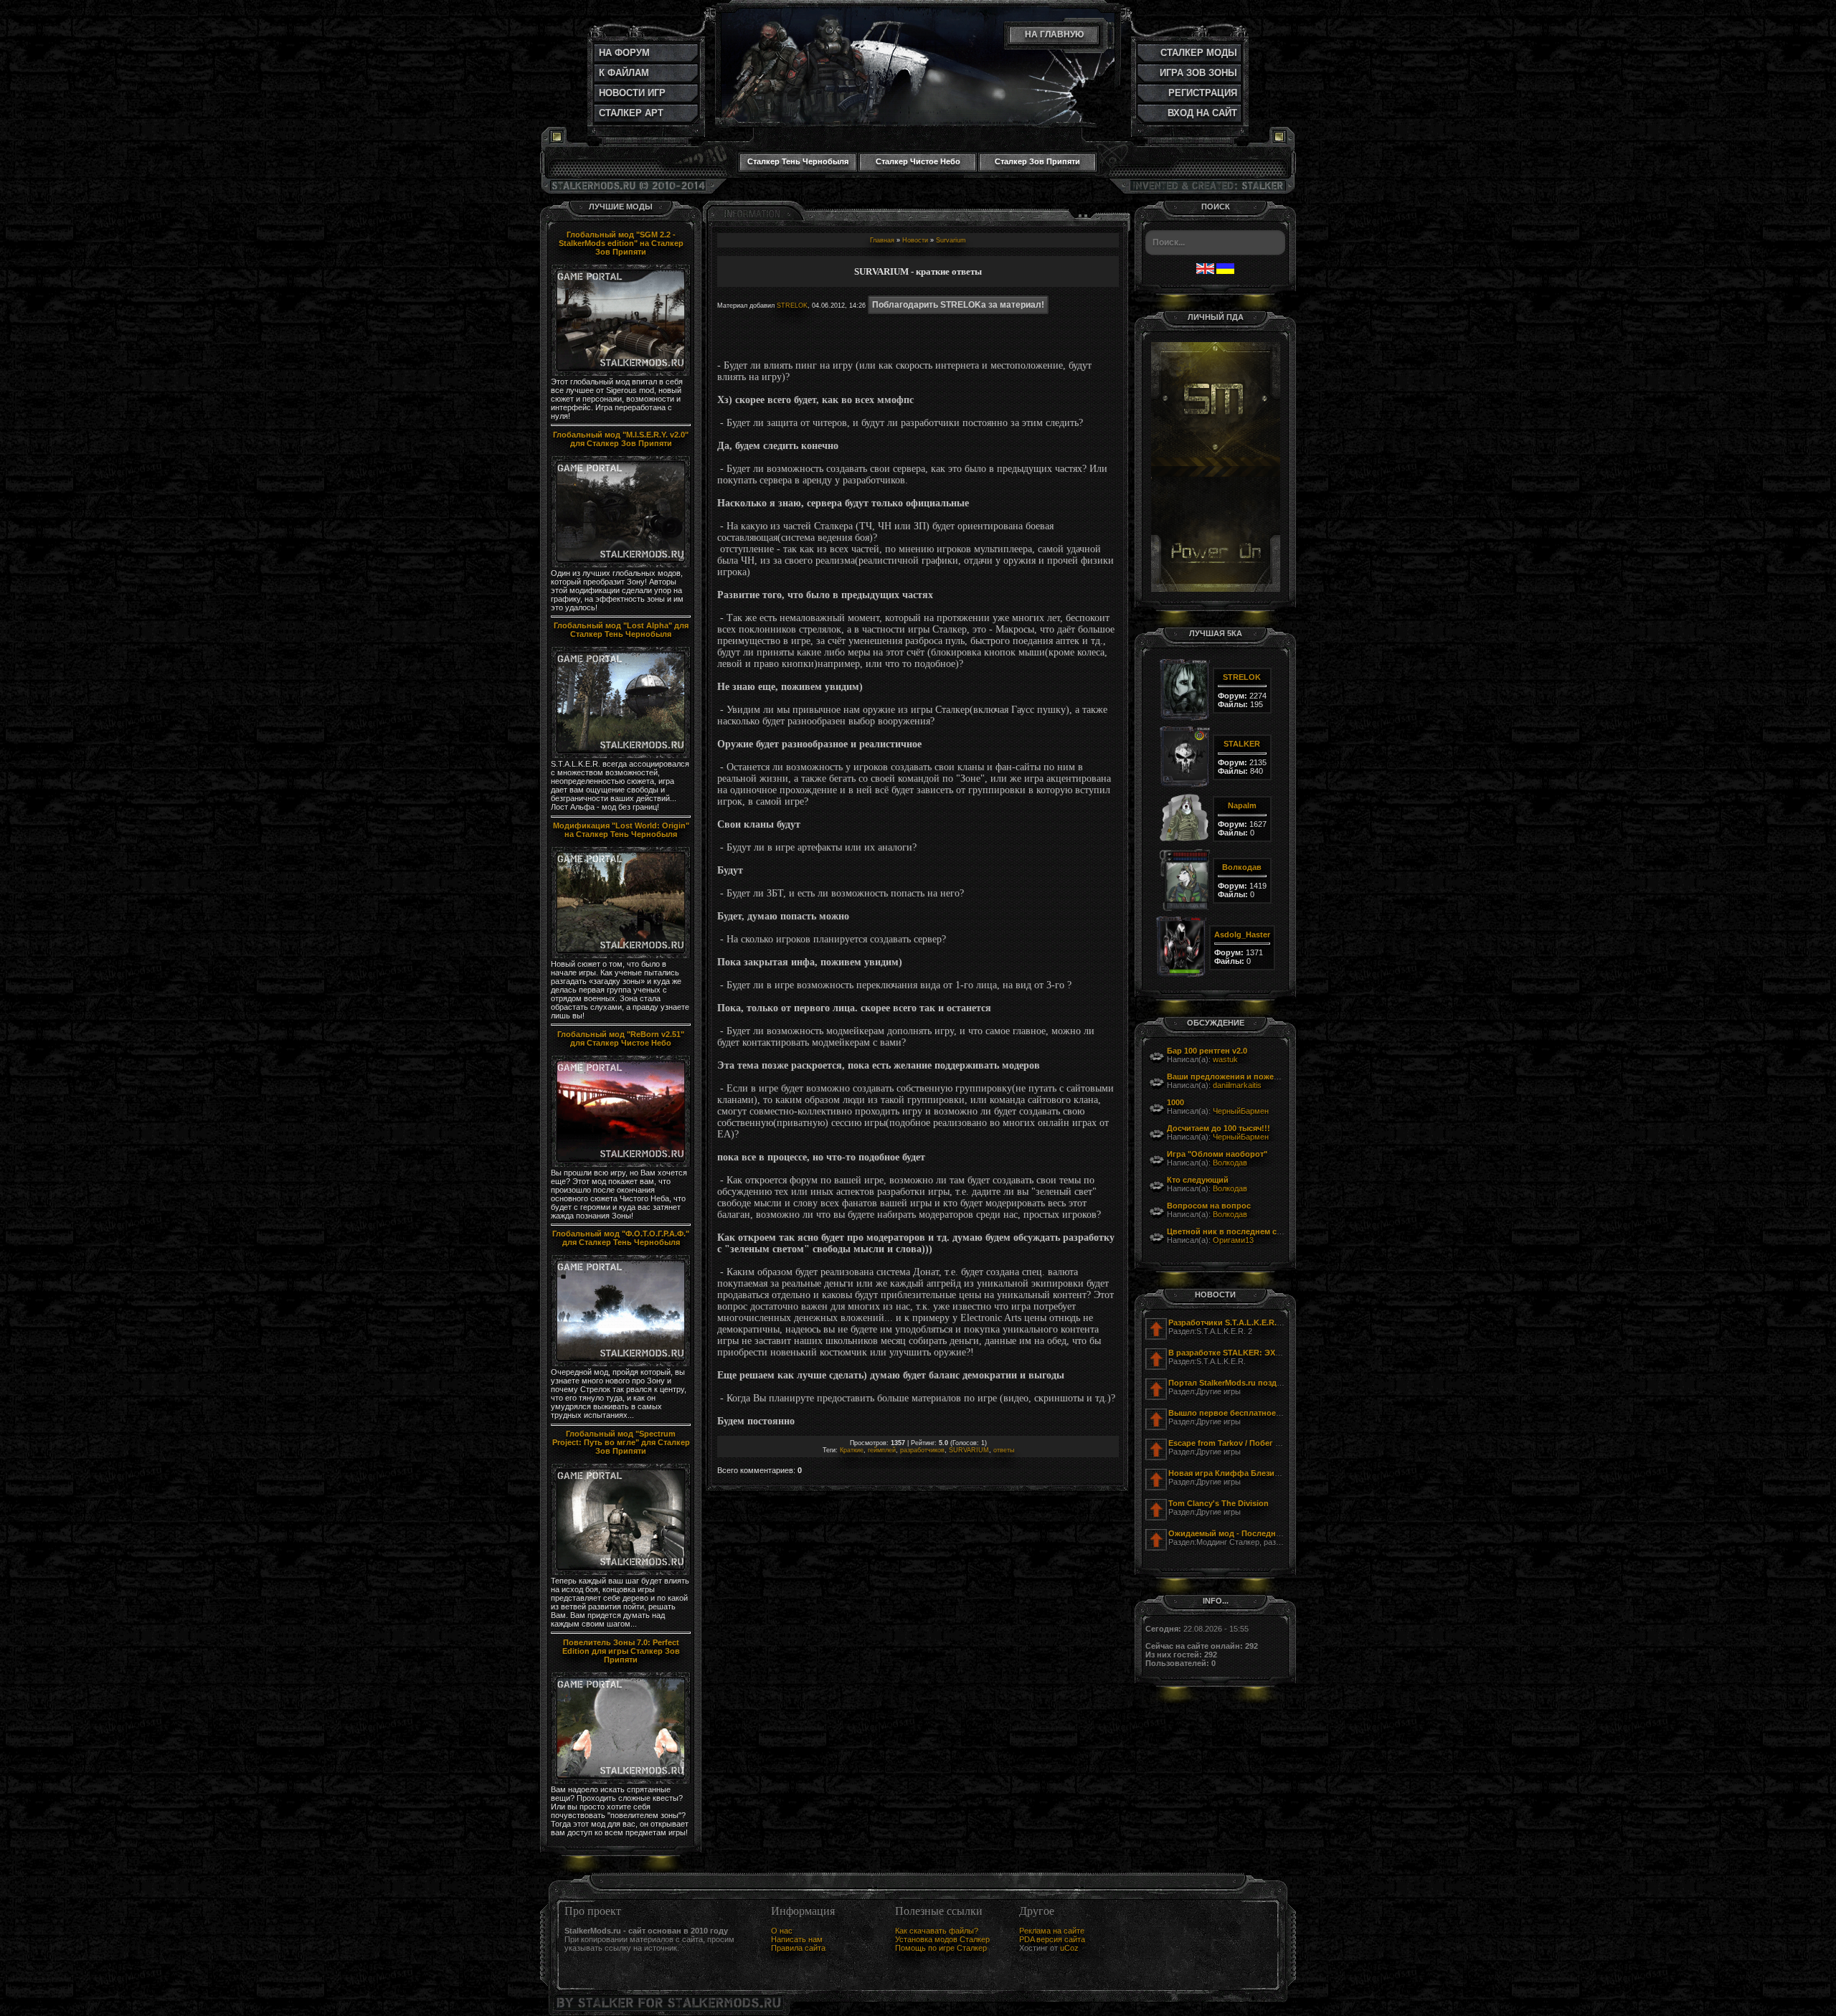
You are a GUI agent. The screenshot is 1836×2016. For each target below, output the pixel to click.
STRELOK (792, 306)
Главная (882, 240)
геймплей (882, 1450)
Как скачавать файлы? (937, 1931)
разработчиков (922, 1450)
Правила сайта (798, 1948)
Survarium (951, 240)
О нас (782, 1931)
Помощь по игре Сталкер (941, 1948)
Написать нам (797, 1939)
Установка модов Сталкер (942, 1939)
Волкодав (1230, 1163)
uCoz (1069, 1948)
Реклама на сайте (1052, 1931)
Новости (915, 240)
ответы (1004, 1450)
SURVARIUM (969, 1450)
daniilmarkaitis (1237, 1085)
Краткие (852, 1450)
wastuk (1225, 1059)
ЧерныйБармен (1241, 1111)
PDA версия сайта (1052, 1939)
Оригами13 (1233, 1240)
